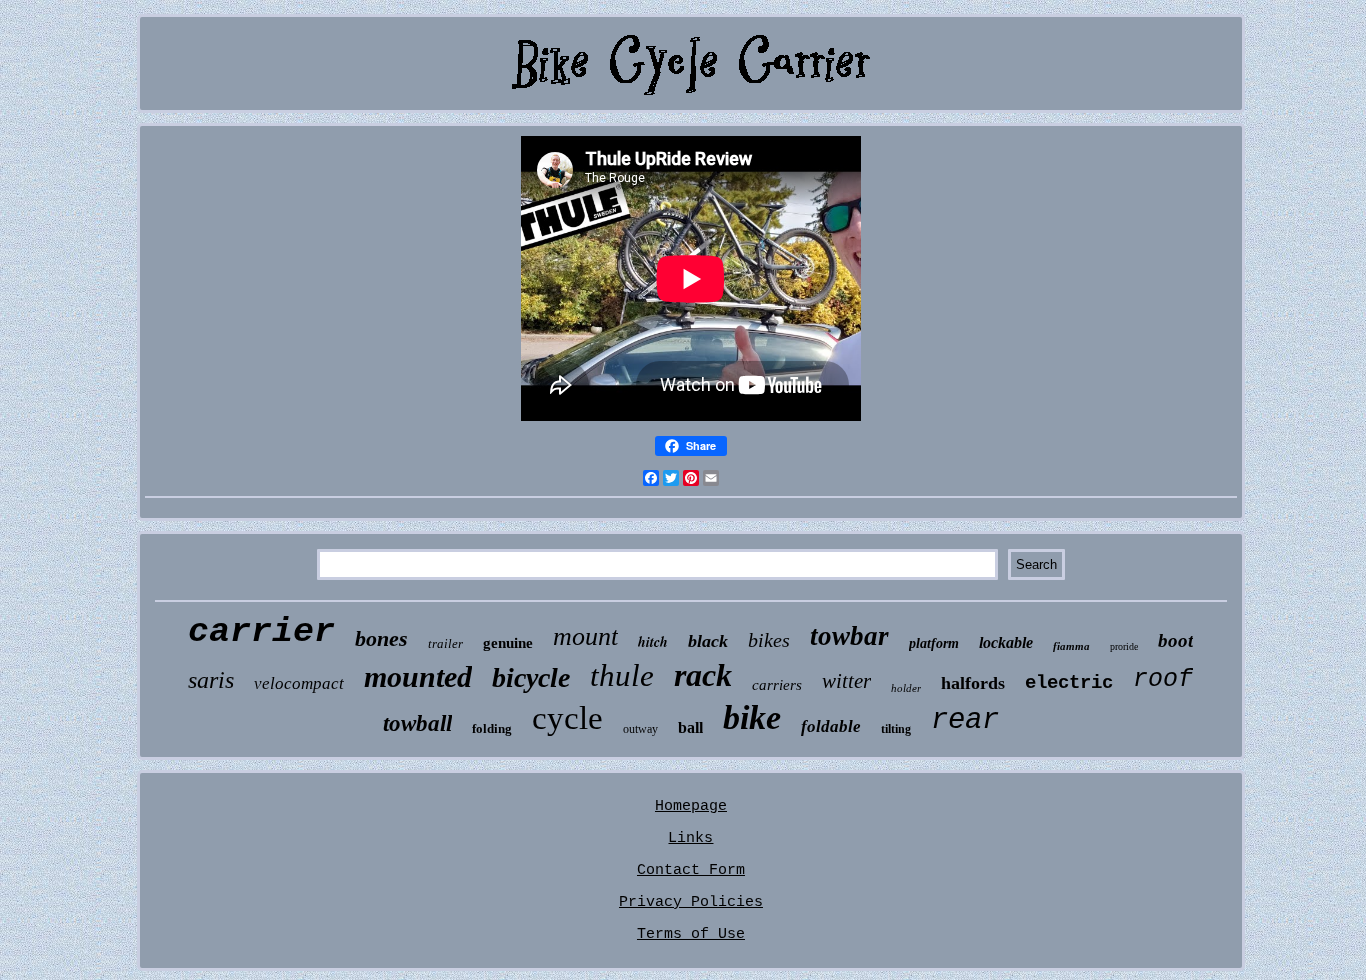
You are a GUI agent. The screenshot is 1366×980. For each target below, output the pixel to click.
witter (846, 681)
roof (1163, 679)
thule (622, 675)
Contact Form (691, 870)
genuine (508, 643)
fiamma (1071, 646)
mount (585, 636)
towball (417, 723)
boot (1175, 640)
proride (1124, 646)
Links (690, 838)
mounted (418, 676)
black (708, 641)
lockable (1006, 642)
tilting (896, 729)
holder (906, 688)
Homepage (691, 806)
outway (640, 729)
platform (934, 643)
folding (492, 728)
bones (381, 638)
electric (1069, 683)
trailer (445, 643)
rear (965, 720)
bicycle (531, 677)
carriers (777, 685)
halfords (973, 683)
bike (752, 717)
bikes (769, 640)
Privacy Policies (691, 902)
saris (211, 680)
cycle (567, 718)
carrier (261, 632)
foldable (831, 726)
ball (690, 727)
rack (703, 675)
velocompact (299, 683)
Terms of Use (691, 934)
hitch (653, 642)
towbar (849, 636)
